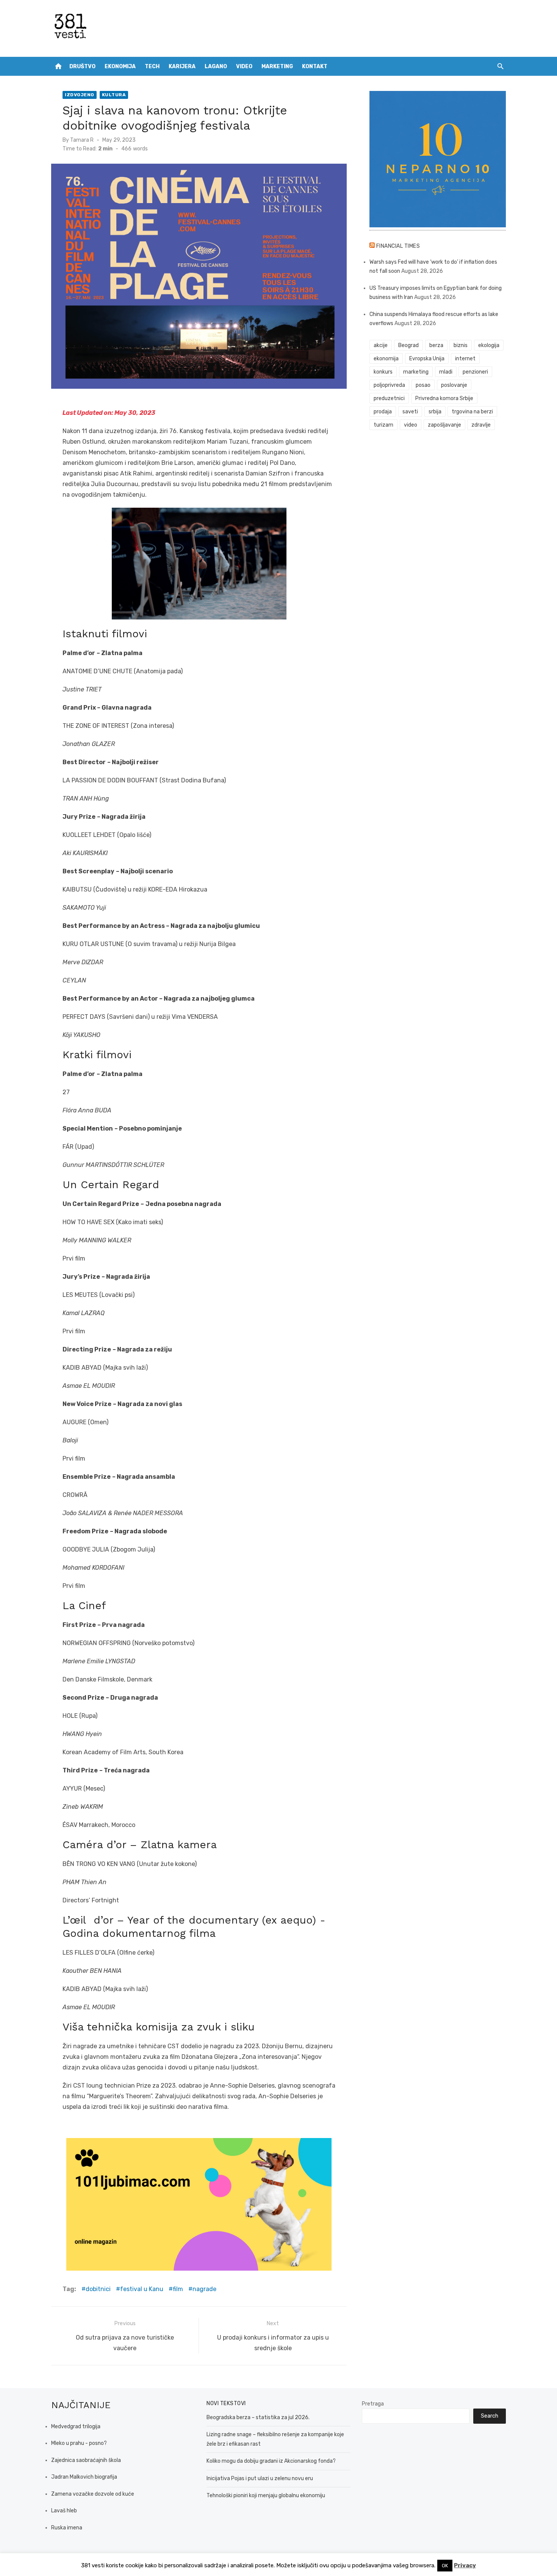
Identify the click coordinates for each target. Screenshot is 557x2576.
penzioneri (475, 372)
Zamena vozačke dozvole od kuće (93, 2494)
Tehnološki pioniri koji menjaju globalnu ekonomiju (266, 2495)
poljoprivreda (389, 385)
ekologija (489, 345)
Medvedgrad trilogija (76, 2427)
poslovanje (454, 385)
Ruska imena (67, 2528)
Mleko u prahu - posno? (79, 2443)
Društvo (82, 66)
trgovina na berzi (472, 412)
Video (244, 66)
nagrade (204, 2289)
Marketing (277, 66)
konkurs (383, 372)
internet (465, 359)
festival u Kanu (142, 2289)
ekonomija (386, 359)
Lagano (216, 66)
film (178, 2289)
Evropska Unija (427, 359)
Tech (152, 66)
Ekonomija (120, 66)
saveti (410, 412)
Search (490, 2416)
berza (436, 345)
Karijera (182, 66)
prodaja (383, 412)
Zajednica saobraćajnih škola (86, 2460)
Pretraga (373, 2404)
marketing (416, 372)
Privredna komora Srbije (444, 398)
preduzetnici (389, 398)
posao (423, 385)
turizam (383, 425)
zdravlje (481, 425)
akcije (381, 345)
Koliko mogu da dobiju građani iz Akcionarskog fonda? (271, 2461)
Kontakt (315, 66)
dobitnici (98, 2289)
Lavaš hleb (64, 2511)
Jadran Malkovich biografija (84, 2477)
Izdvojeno (80, 95)
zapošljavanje (444, 425)
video (411, 425)
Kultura (114, 95)
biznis (461, 345)
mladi (446, 372)
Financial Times (398, 246)
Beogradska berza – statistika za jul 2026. (258, 2417)
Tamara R (82, 140)
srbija (435, 412)
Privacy (465, 2565)
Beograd (408, 345)
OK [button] (445, 2566)
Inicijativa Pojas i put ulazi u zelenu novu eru (260, 2478)
